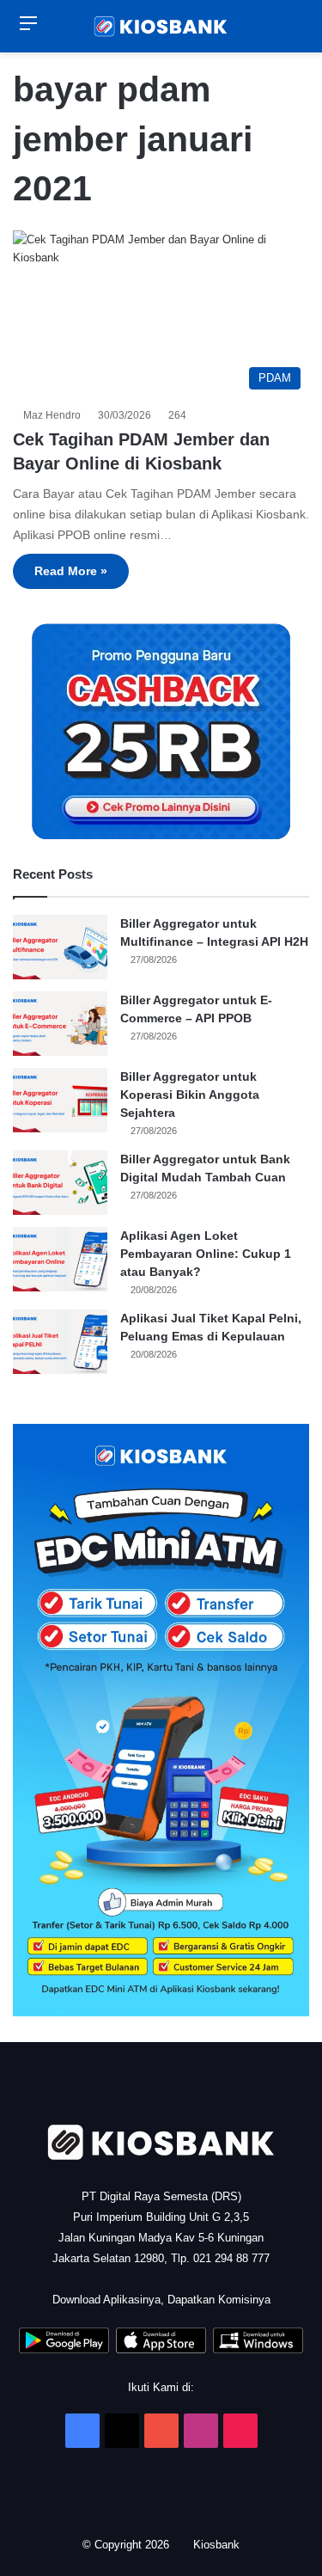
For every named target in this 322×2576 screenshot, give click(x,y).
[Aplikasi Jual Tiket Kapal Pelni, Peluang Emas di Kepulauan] (60, 1342)
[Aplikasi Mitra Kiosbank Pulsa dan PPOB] (64, 2349)
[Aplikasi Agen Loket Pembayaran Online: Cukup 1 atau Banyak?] (60, 1259)
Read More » (71, 571)
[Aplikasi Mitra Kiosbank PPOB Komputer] (258, 2349)
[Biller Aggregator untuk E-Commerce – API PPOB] (60, 1024)
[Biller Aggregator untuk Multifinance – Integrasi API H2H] (60, 947)
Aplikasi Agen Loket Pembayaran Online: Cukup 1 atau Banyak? (206, 1254)
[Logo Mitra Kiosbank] (161, 26)
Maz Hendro (55, 415)
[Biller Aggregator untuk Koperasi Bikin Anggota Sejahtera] (60, 1100)
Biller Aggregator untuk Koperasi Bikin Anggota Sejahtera (190, 1095)
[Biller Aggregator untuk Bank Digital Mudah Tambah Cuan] (60, 1183)
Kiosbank (219, 2545)
